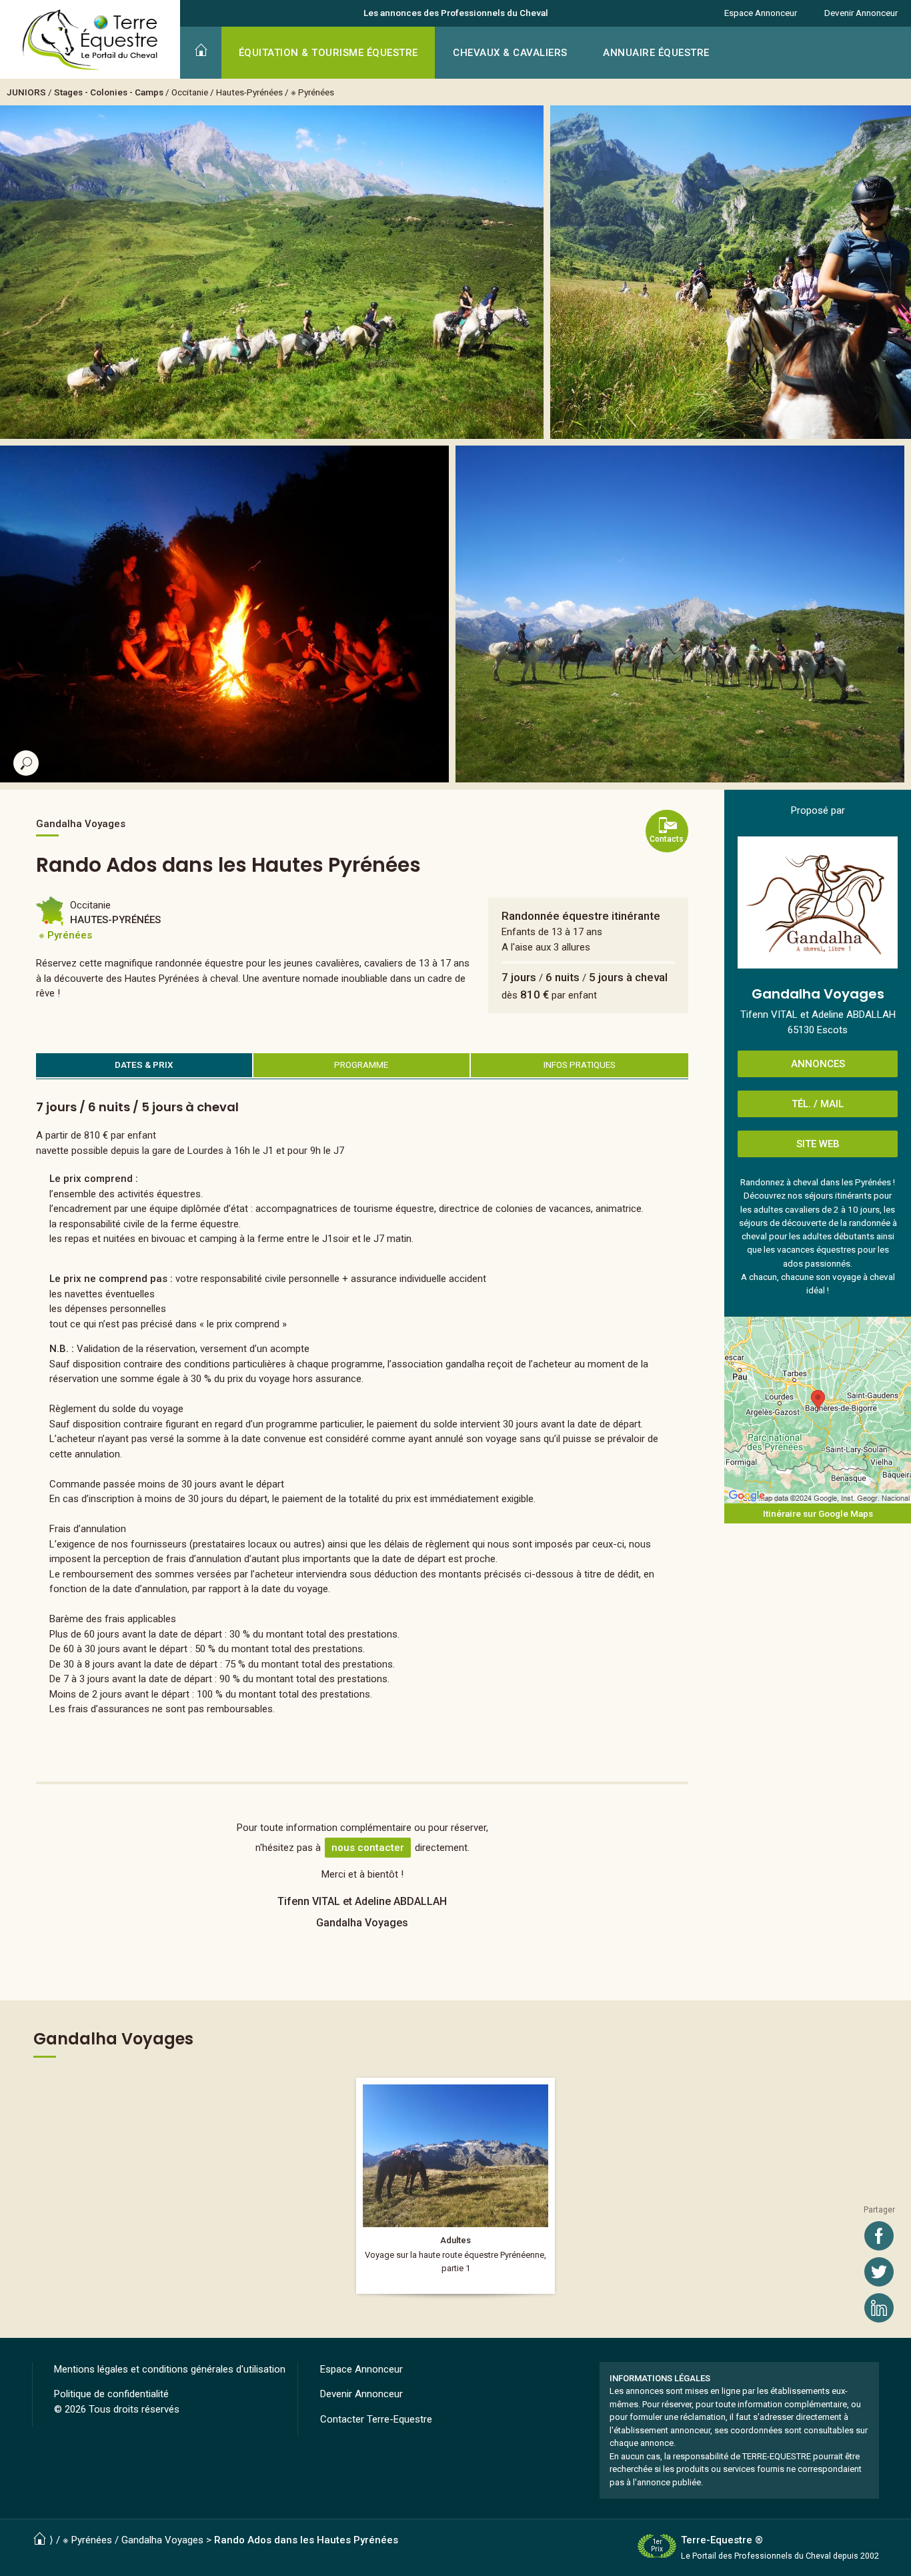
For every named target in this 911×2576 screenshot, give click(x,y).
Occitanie (190, 92)
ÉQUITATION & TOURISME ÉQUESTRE (328, 53)
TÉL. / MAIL (818, 1104)
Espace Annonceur (761, 13)
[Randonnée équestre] (455, 2186)
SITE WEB (818, 1144)
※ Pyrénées (312, 92)
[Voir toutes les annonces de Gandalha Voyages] (818, 902)
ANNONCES (818, 1064)
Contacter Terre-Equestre (376, 2419)
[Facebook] (879, 2236)
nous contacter (368, 1848)
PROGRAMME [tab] (361, 1065)
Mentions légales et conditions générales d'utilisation (170, 2369)
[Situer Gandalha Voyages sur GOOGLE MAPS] (818, 1410)
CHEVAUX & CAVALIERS (510, 53)
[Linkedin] (879, 2308)
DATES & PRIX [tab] (144, 1065)
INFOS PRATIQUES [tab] (580, 1065)
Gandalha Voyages (162, 2540)
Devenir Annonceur (861, 13)
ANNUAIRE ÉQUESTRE (656, 53)
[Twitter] (879, 2272)
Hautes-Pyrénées (249, 92)
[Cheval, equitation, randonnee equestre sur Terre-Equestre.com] (90, 40)
